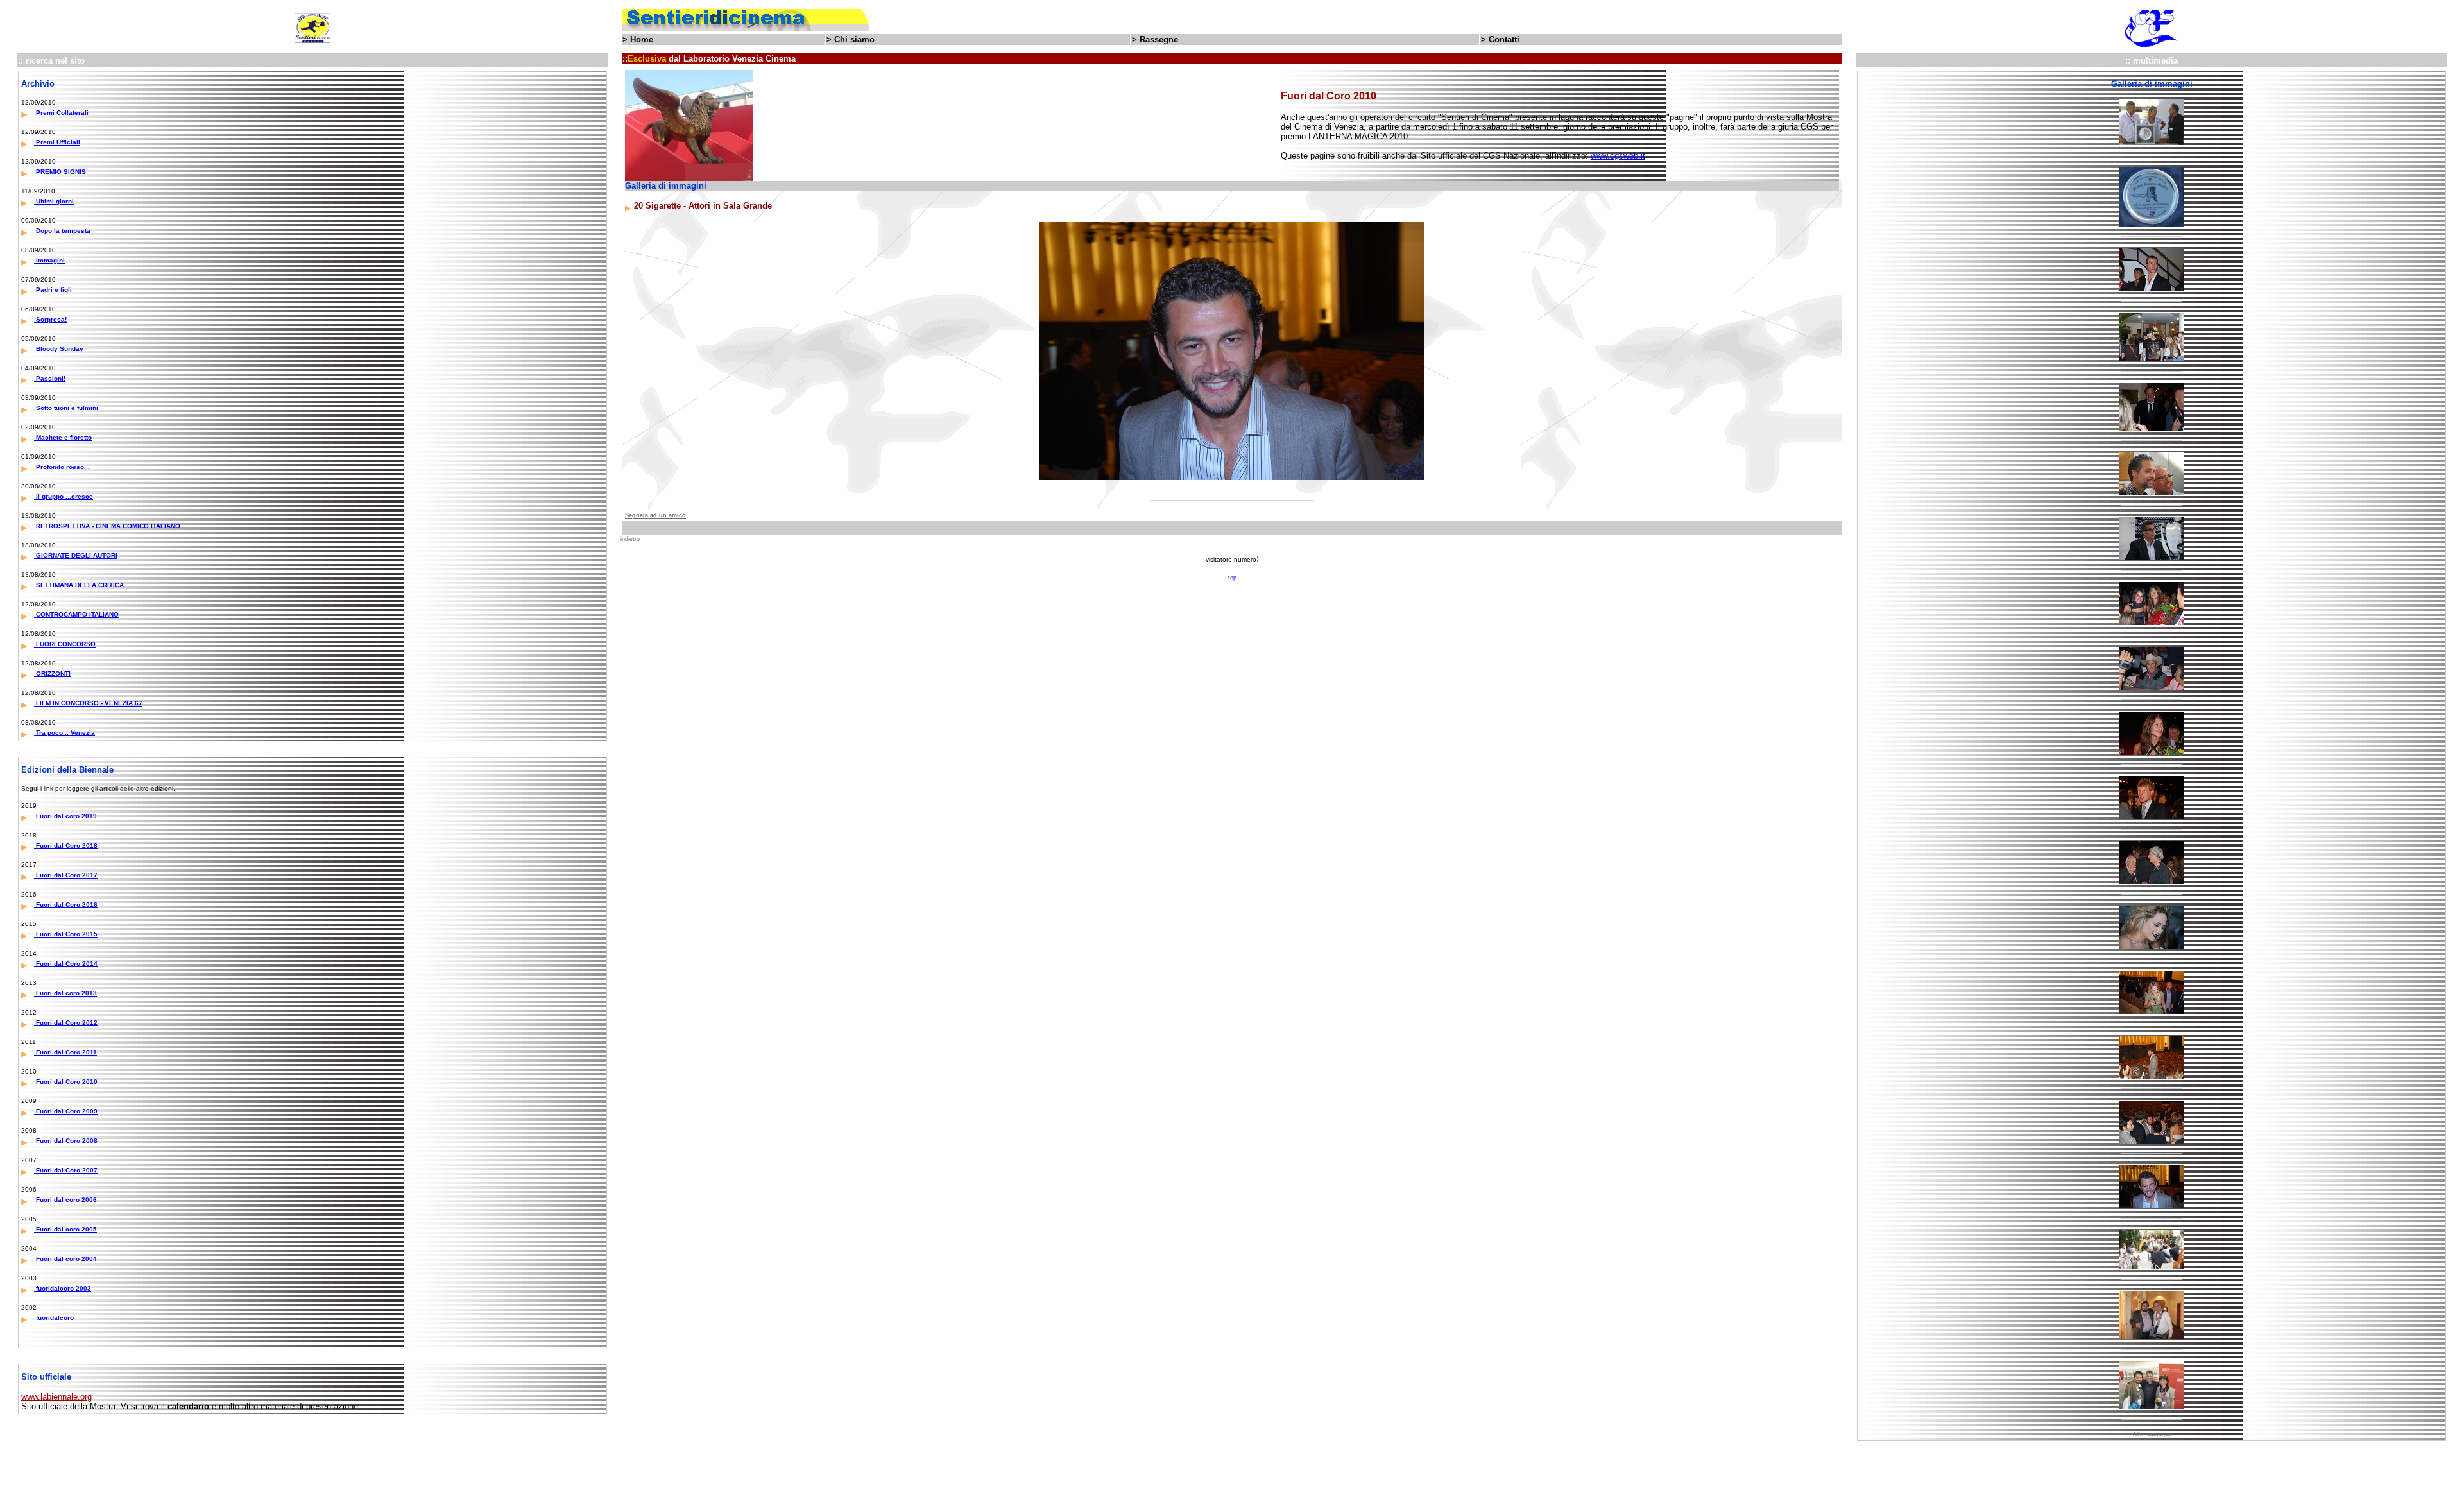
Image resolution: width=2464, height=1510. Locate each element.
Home (642, 39)
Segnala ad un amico (655, 515)
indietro (630, 539)
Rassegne (1159, 39)
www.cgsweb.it (1618, 156)
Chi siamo (854, 39)
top (1232, 578)
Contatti (1504, 39)
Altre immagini (2152, 1434)
